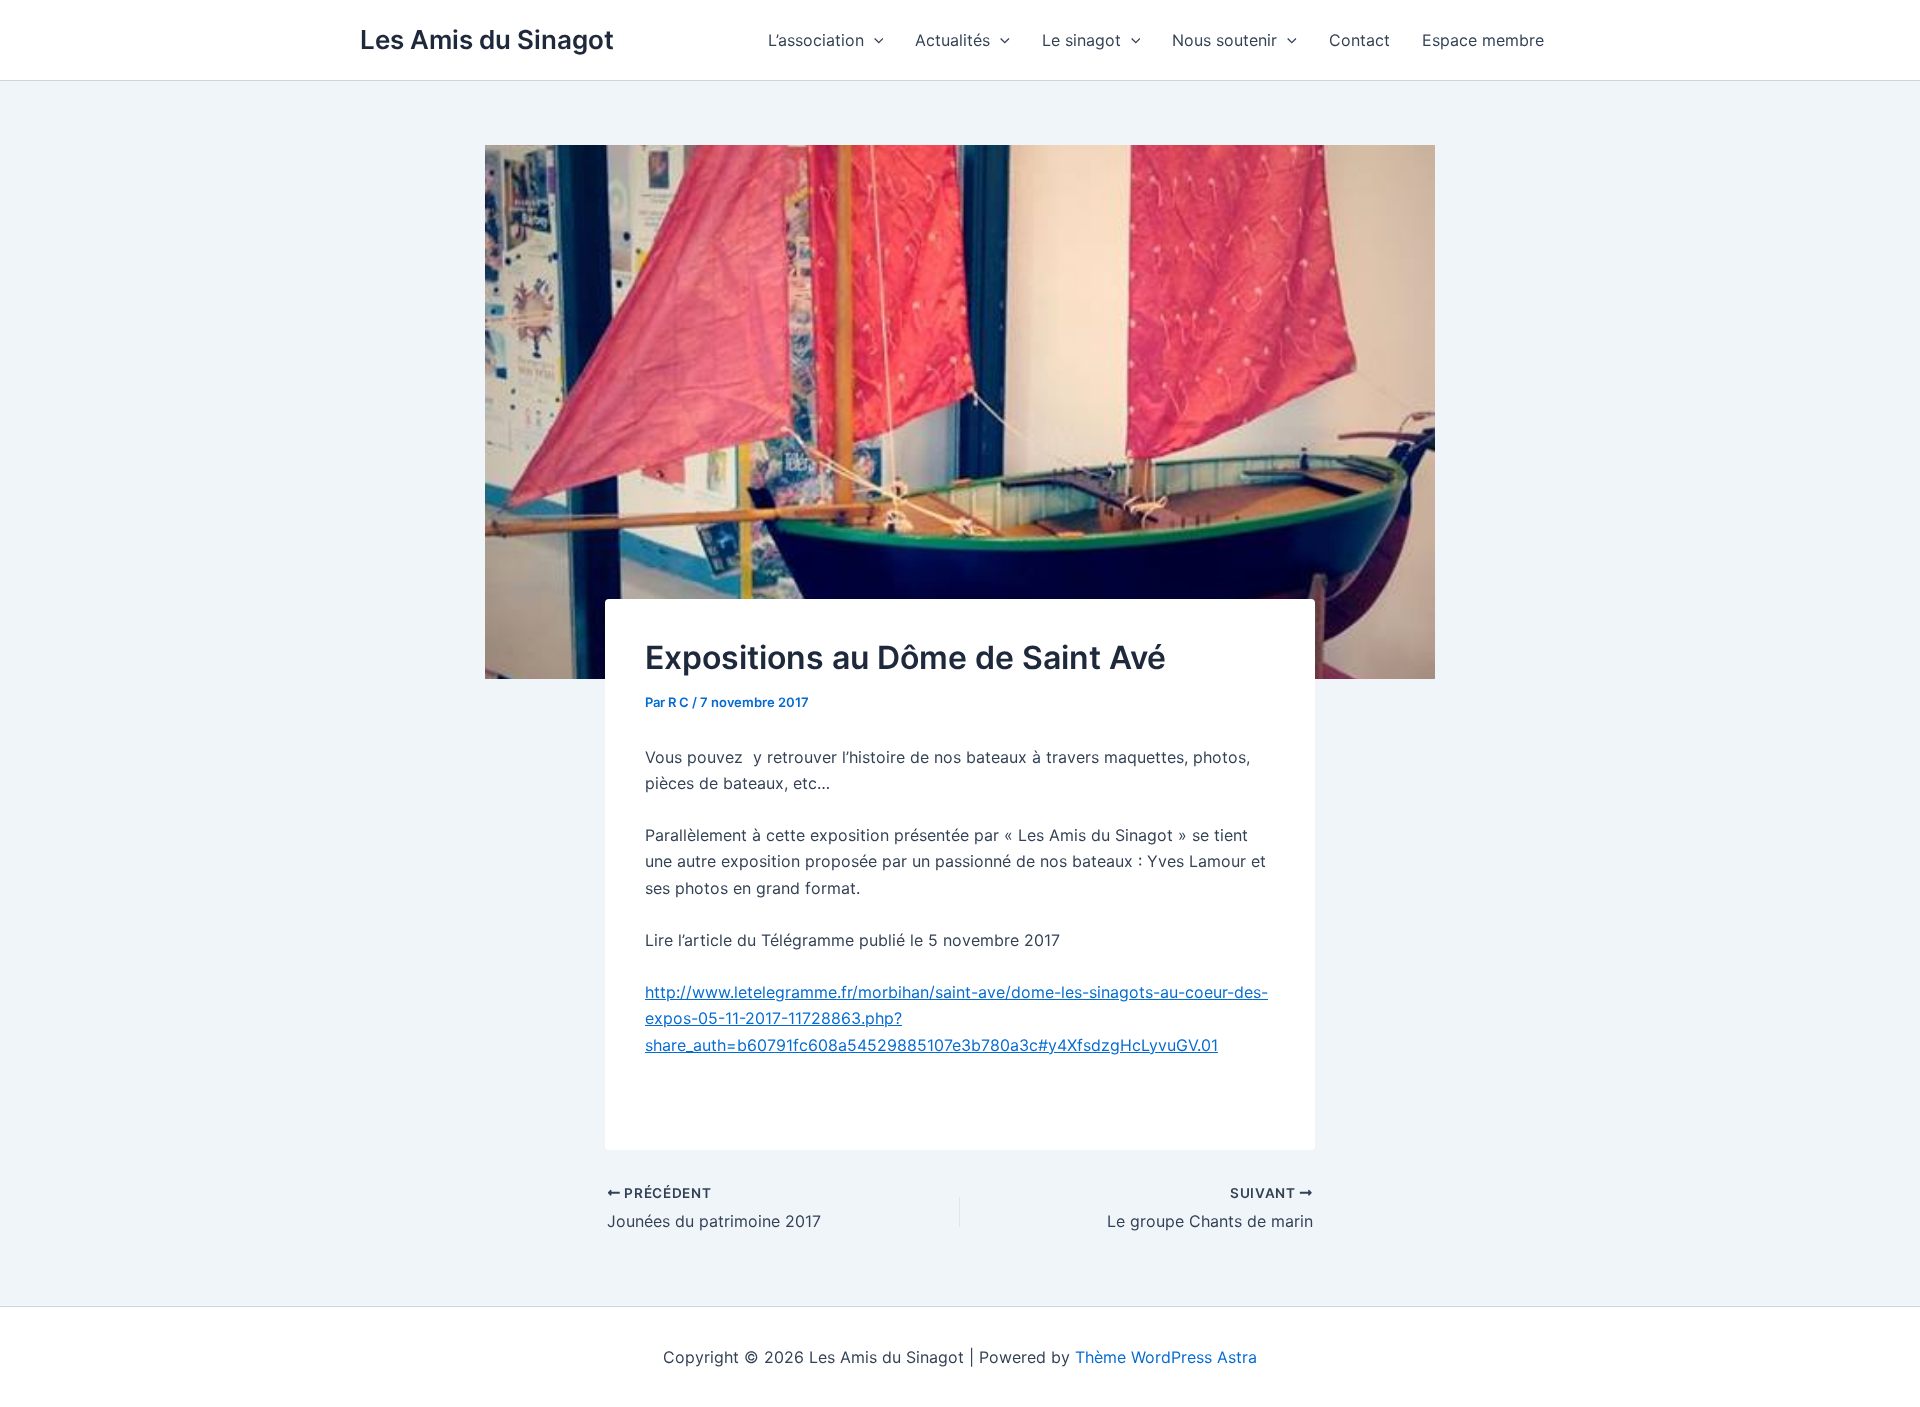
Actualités (952, 40)
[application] (874, 40)
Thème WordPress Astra (1166, 1357)
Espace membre (1483, 40)
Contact (1359, 40)
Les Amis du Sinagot (487, 39)
